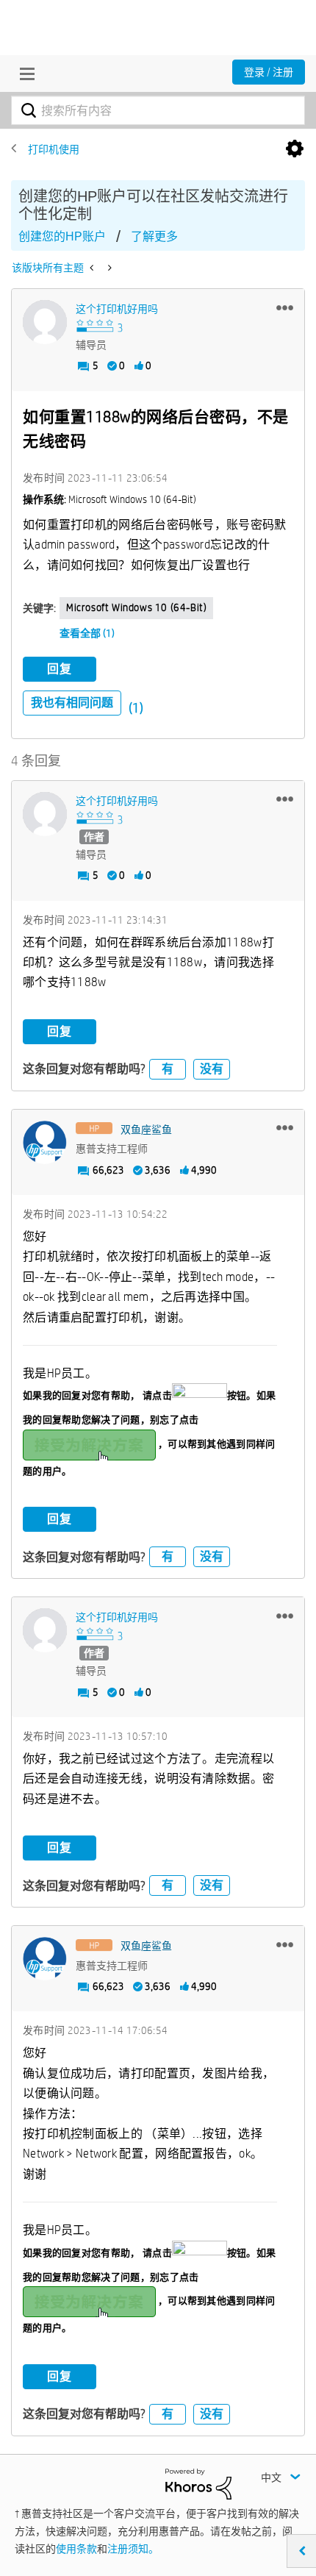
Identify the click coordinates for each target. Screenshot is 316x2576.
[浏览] (24, 74)
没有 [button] (212, 1069)
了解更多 (154, 236)
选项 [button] (295, 149)
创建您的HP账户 (62, 236)
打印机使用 (54, 149)
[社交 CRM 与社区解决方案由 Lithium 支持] (198, 2483)
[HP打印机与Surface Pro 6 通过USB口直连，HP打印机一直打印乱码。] (93, 268)
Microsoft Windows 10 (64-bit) (136, 607)
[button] (285, 307)
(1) (136, 708)
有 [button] (168, 1069)
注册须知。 (133, 2549)
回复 (60, 669)
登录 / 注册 (269, 72)
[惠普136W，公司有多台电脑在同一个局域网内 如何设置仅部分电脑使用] (108, 268)
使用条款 (76, 2549)
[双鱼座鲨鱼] (45, 1143)
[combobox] (158, 110)
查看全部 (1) (87, 633)
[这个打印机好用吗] (45, 322)
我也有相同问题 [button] (72, 703)
